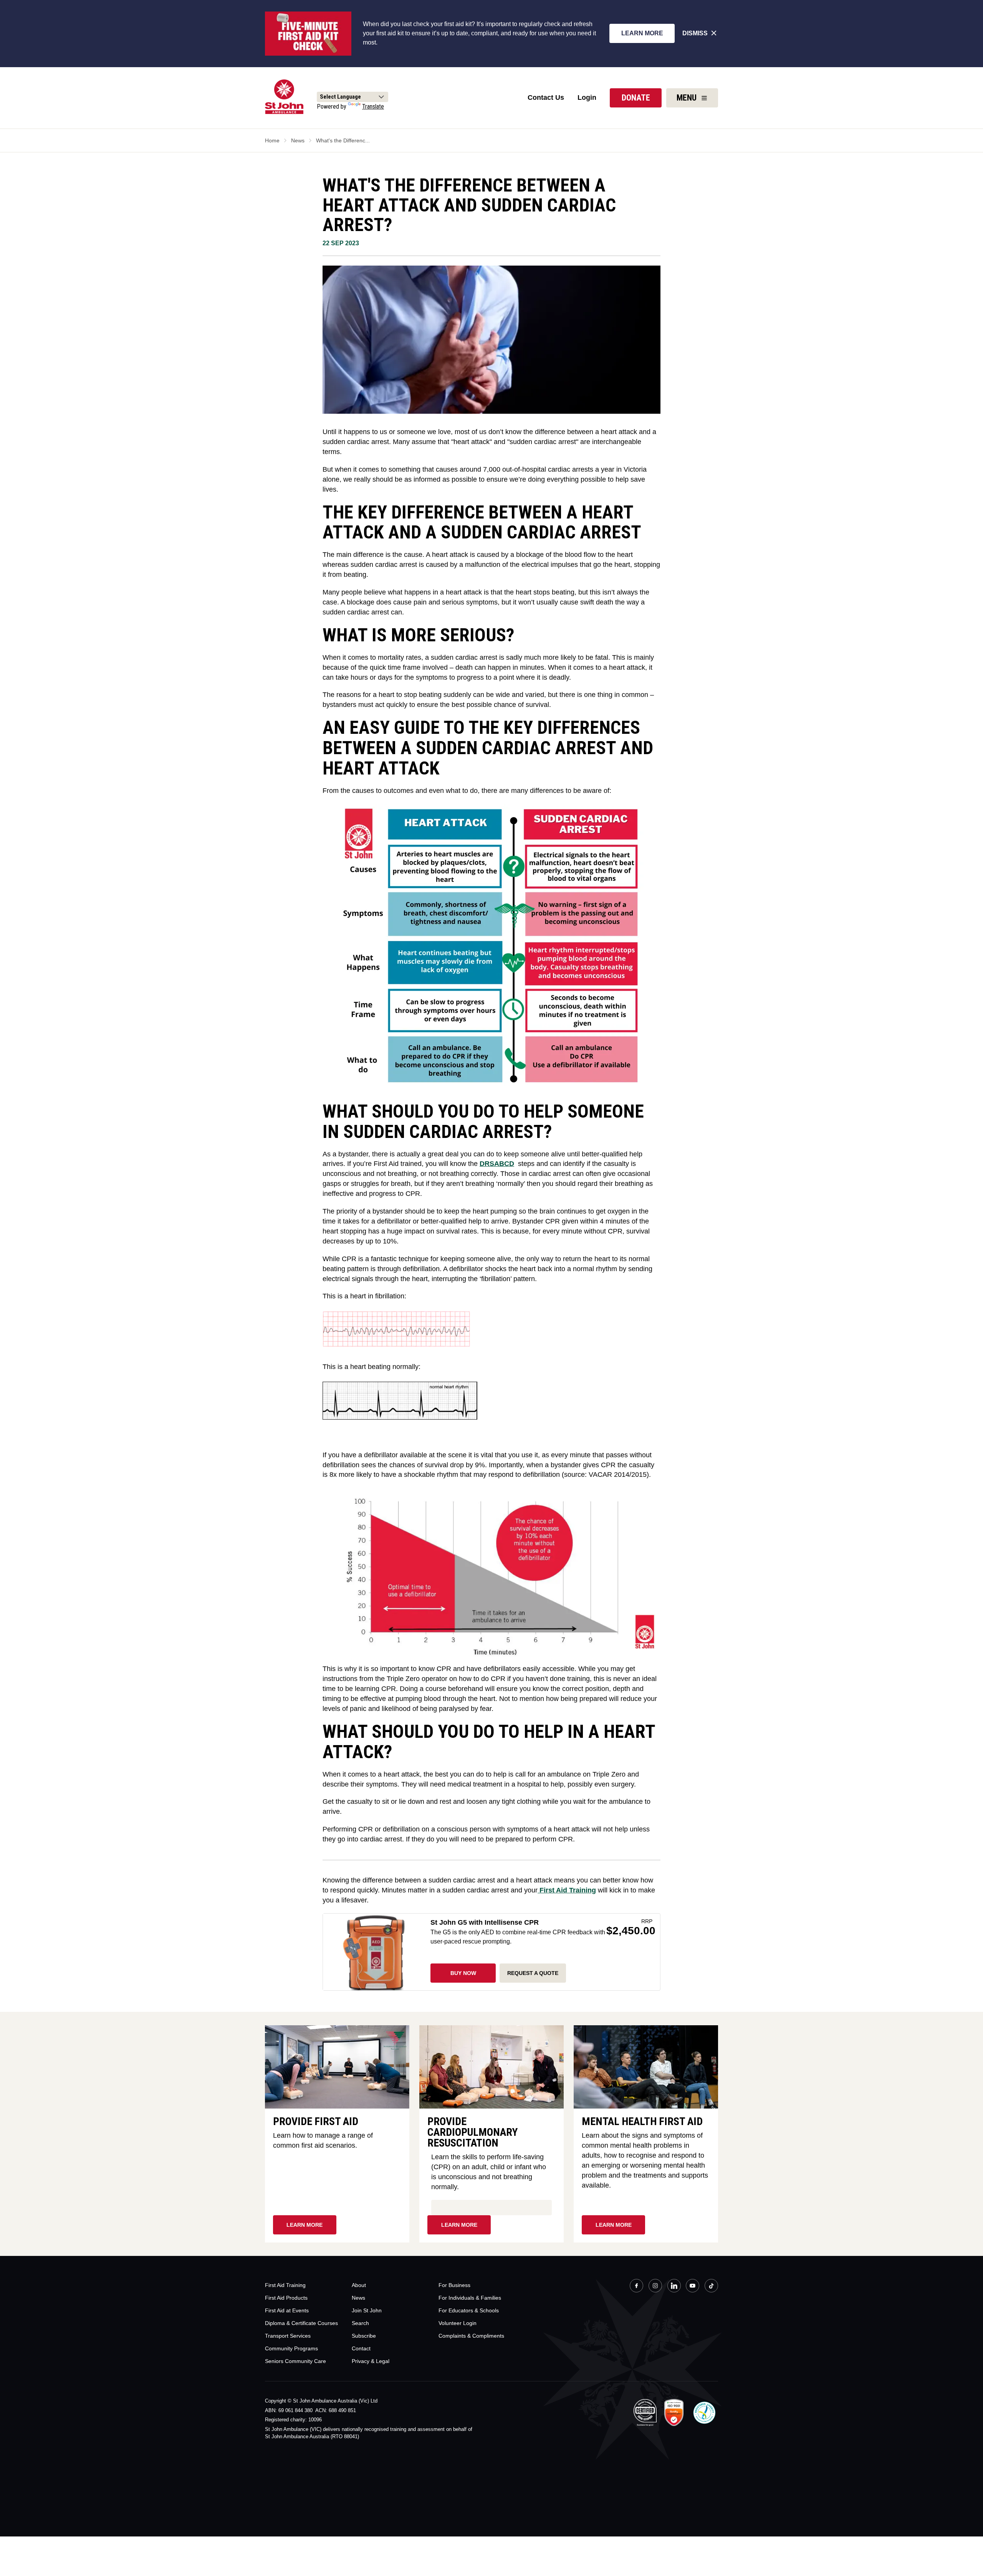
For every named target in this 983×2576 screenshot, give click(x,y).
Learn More (642, 33)
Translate (373, 107)
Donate (636, 98)
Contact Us (546, 97)
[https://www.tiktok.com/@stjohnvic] (711, 2286)
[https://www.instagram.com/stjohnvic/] (655, 2287)
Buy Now (463, 1973)
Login (587, 97)
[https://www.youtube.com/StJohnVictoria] (693, 2287)
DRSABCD (497, 1164)
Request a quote (533, 1973)
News (298, 140)
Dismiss (695, 33)
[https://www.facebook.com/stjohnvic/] (636, 2287)
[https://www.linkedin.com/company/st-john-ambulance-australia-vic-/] (674, 2287)
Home (272, 140)
